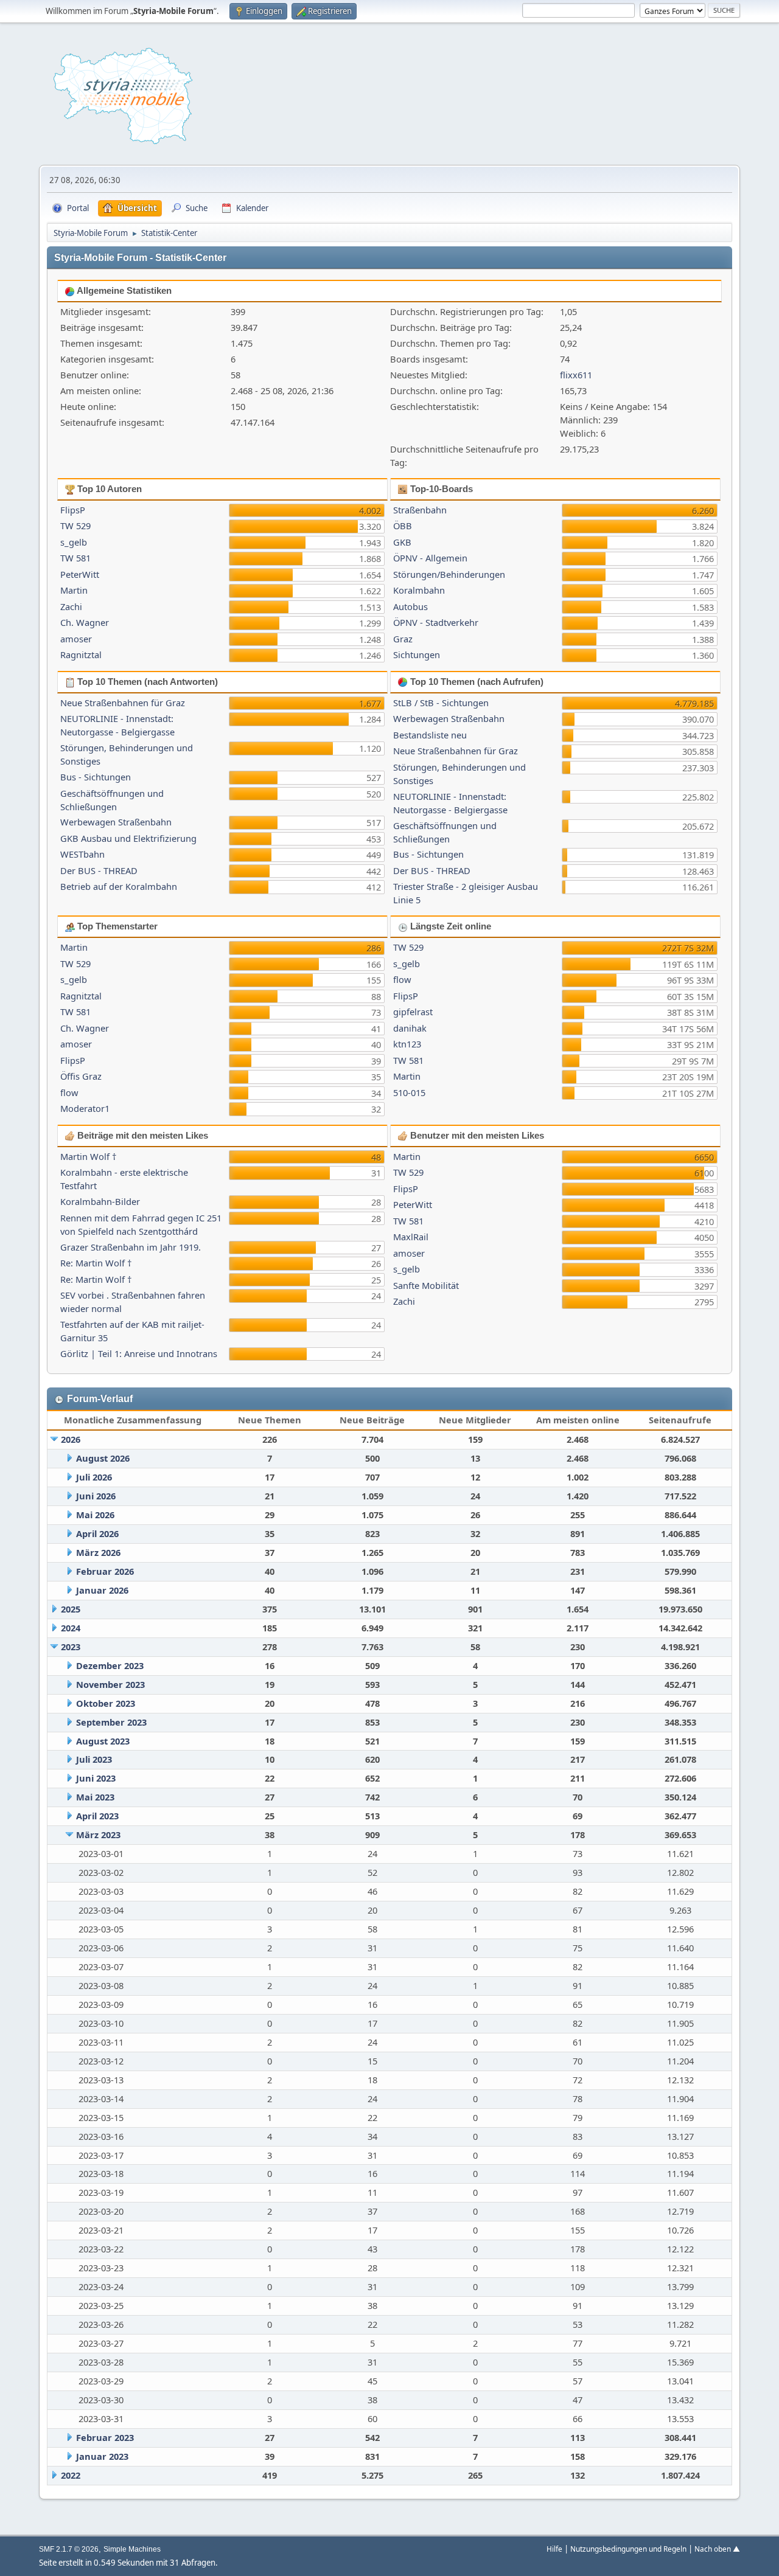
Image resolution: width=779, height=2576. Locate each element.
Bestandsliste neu (430, 735)
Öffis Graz (81, 1076)
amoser (76, 639)
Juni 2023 (96, 1778)
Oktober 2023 (106, 1703)
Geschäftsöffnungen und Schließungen (112, 800)
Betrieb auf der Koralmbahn (119, 886)
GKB (402, 542)
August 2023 (103, 1741)
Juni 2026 (96, 1496)
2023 (71, 1647)
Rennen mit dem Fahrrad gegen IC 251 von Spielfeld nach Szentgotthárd (141, 1224)
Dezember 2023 (110, 1665)
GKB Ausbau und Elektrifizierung (128, 838)
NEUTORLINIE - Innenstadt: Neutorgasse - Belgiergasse (117, 725)
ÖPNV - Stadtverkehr (436, 622)
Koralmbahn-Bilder (100, 1201)
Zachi (71, 606)
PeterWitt (80, 574)
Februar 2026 (105, 1571)
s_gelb (74, 542)
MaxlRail (411, 1237)
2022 (71, 2475)
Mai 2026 (95, 1515)
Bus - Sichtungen (96, 777)
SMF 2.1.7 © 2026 (69, 2549)
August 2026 (103, 1458)
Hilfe (554, 2549)
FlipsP (73, 510)
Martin (74, 590)
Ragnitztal (81, 654)
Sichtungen (417, 654)
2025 (71, 1609)
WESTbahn (82, 854)
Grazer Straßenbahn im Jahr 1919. (131, 1247)
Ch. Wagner (85, 622)
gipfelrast (413, 1012)
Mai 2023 (95, 1797)
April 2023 (97, 1816)
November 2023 (110, 1684)
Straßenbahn (420, 510)
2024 (71, 1628)
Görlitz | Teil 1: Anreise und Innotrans (139, 1353)
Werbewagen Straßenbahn (116, 822)
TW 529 (75, 526)
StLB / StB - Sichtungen (441, 703)
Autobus (410, 606)
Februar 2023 (105, 2437)
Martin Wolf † (88, 1156)
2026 (71, 1439)
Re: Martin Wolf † (96, 1263)
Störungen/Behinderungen (449, 574)
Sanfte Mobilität (426, 1285)
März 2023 (98, 1835)
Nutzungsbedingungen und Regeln (628, 2549)
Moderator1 (85, 1108)
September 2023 (111, 1722)
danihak (410, 1028)
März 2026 (98, 1552)
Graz (403, 639)
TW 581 (75, 558)
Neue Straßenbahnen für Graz (123, 703)
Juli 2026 (94, 1477)
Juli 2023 (94, 1759)
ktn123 (407, 1044)
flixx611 (576, 375)
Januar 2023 (102, 2456)
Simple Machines (132, 2549)
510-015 (409, 1092)
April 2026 (97, 1533)
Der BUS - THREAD (99, 870)
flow (69, 1092)
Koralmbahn (419, 590)
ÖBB (403, 526)
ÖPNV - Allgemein (430, 558)
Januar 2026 (102, 1590)
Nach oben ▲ (717, 2549)
